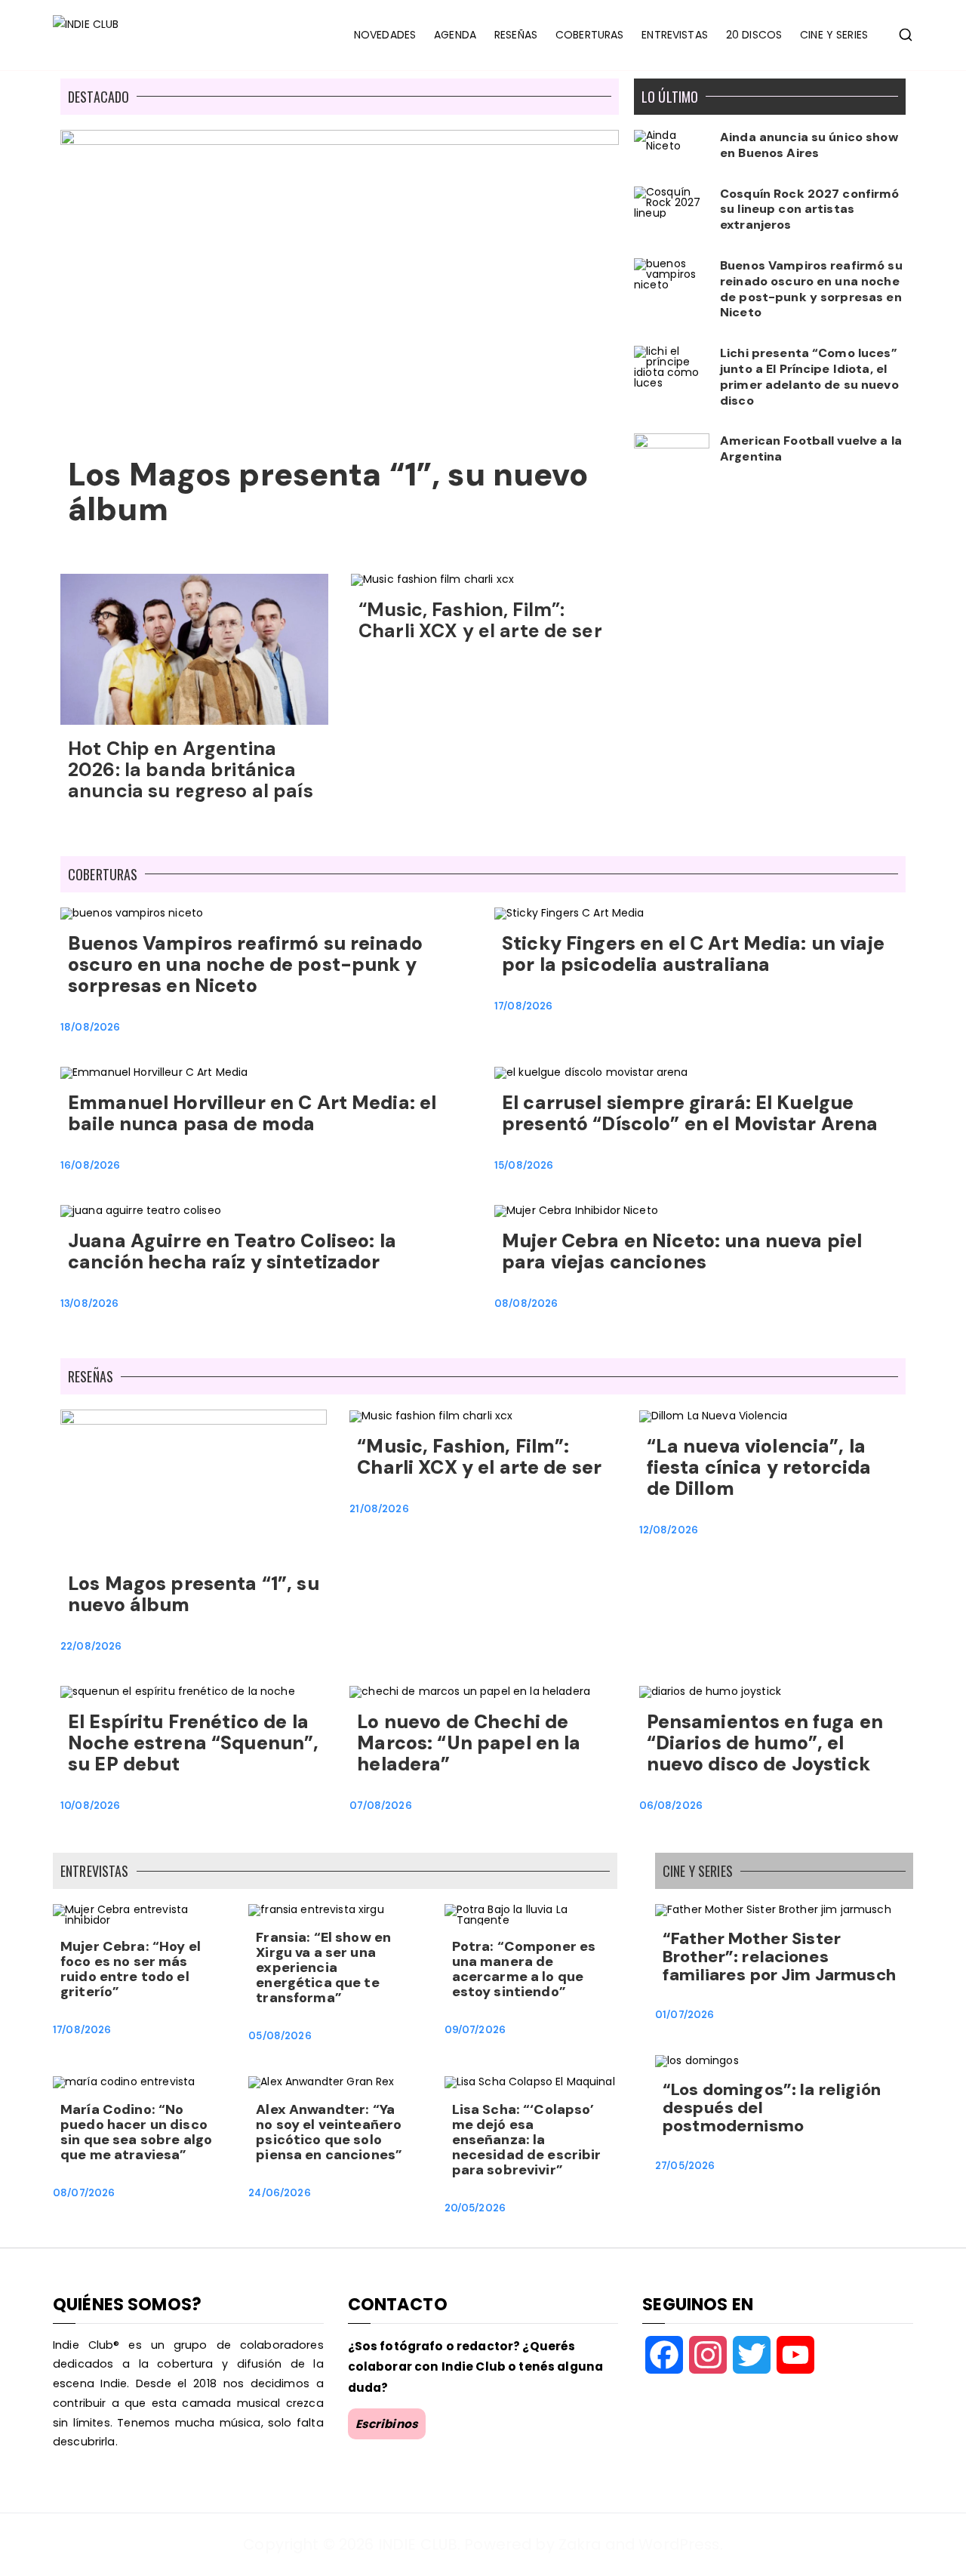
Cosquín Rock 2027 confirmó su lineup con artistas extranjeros (810, 210)
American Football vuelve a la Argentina (811, 448)
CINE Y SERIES (834, 35)
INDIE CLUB (418, 2544)
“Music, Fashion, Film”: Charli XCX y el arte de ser (483, 620)
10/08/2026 (90, 1806)
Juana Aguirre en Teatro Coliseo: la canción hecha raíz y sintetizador (232, 1251)
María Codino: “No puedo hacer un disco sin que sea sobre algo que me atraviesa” (136, 2132)
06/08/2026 (671, 1806)
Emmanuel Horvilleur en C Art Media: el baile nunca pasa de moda (252, 1113)
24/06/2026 (279, 2193)
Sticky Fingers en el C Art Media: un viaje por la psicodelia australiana (693, 954)
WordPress (679, 2544)
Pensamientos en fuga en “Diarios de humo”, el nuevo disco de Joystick (765, 1743)
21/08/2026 (379, 1509)
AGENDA (455, 35)
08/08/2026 (526, 1303)
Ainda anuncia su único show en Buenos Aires (809, 145)
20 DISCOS (754, 35)
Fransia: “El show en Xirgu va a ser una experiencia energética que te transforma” (323, 1967)
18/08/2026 (90, 1027)
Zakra (580, 2544)
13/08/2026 (89, 1303)
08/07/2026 (84, 2193)
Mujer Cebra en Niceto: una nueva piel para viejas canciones (682, 1251)
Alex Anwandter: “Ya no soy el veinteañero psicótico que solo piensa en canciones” (329, 2132)
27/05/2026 (685, 2166)
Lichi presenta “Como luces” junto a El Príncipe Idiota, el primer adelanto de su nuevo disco (809, 376)
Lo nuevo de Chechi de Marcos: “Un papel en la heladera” (469, 1743)
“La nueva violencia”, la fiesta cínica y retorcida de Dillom (759, 1467)
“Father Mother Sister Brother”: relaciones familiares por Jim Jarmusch (779, 1957)
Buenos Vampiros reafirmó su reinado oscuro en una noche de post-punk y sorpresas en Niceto (811, 289)
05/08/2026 (280, 2036)
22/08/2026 (91, 1646)
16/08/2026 (90, 1165)
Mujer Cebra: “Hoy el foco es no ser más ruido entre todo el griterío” (131, 1969)
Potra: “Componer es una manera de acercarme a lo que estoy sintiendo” (524, 1969)
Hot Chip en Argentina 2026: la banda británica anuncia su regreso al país (191, 770)
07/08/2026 (380, 1806)
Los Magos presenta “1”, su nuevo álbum (328, 492)
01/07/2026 (685, 2015)
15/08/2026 (524, 1165)
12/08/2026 (669, 1530)
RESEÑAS (516, 35)
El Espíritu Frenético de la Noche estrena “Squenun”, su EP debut (193, 1743)
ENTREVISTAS (675, 35)
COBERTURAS (589, 35)
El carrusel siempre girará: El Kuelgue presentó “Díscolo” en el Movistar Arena (690, 1113)
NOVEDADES (385, 35)
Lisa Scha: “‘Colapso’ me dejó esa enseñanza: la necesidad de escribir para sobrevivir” (527, 2140)
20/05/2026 (475, 2208)
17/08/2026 (523, 1006)
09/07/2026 (475, 2030)
